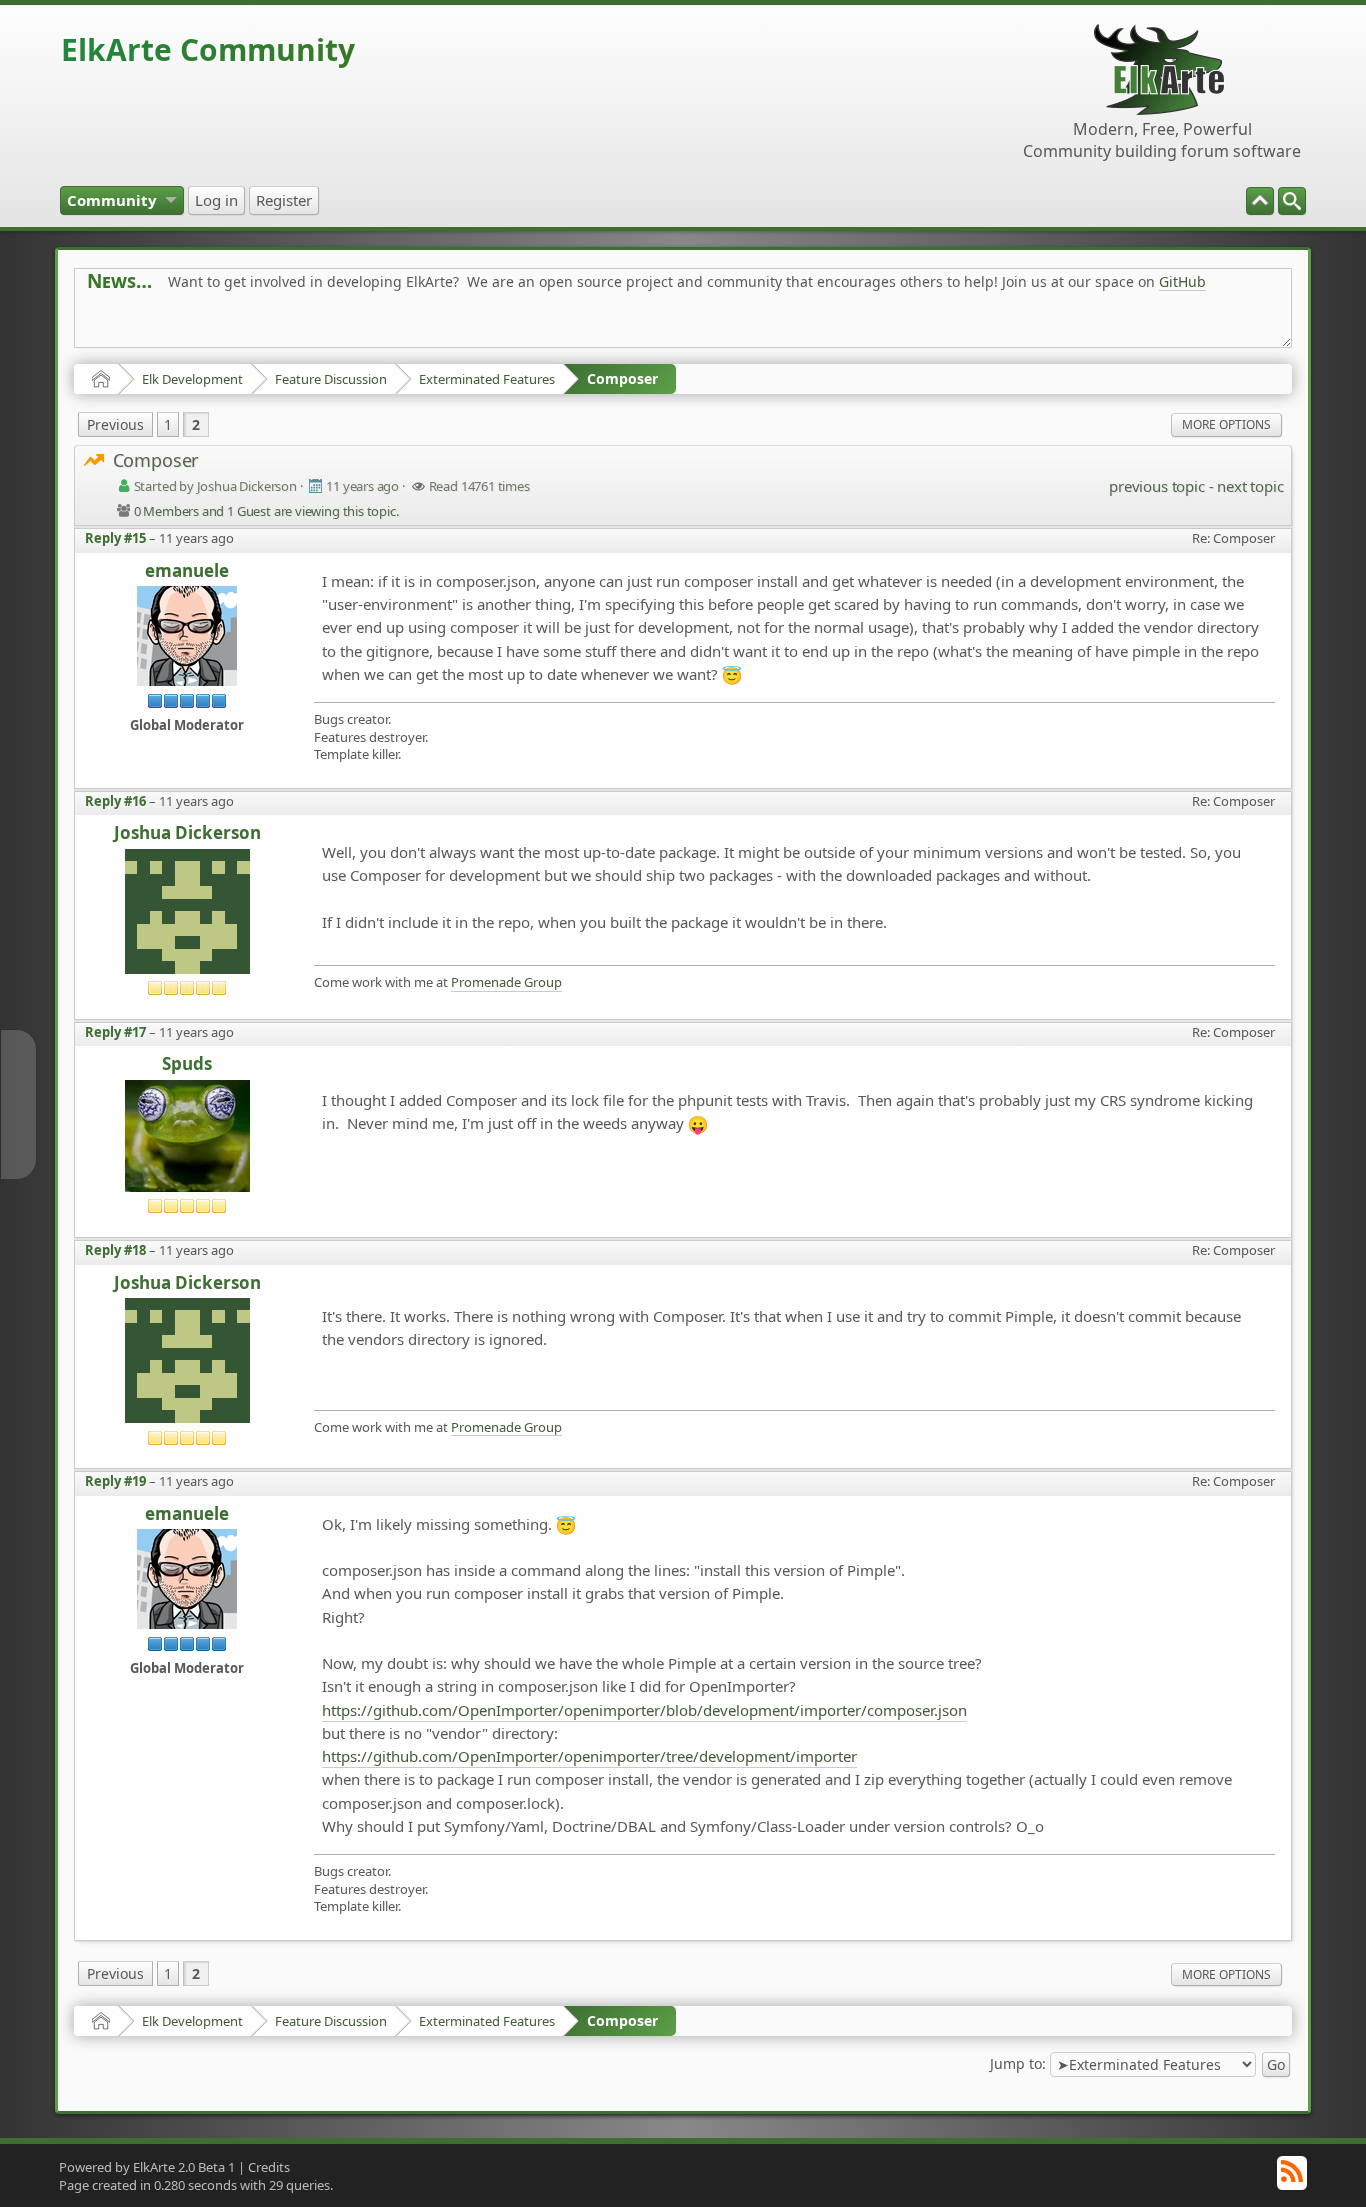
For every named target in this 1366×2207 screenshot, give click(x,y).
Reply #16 (115, 801)
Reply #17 (115, 1032)
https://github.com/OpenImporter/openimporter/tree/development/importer (589, 1756)
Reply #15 (115, 538)
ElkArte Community (208, 49)
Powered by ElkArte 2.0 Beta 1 (147, 2167)
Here (401, 326)
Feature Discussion (331, 379)
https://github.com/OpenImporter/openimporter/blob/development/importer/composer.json (644, 1710)
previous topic (1156, 486)
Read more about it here (169, 326)
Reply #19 (115, 1481)
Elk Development (192, 379)
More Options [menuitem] (1226, 424)
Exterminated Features (487, 379)
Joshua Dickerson (187, 833)
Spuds (187, 1064)
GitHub (1182, 281)
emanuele (187, 571)
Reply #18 (115, 1250)
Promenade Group (506, 982)
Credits (269, 2167)
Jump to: (1018, 2063)
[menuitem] (1292, 201)
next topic (1250, 486)
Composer (622, 378)
